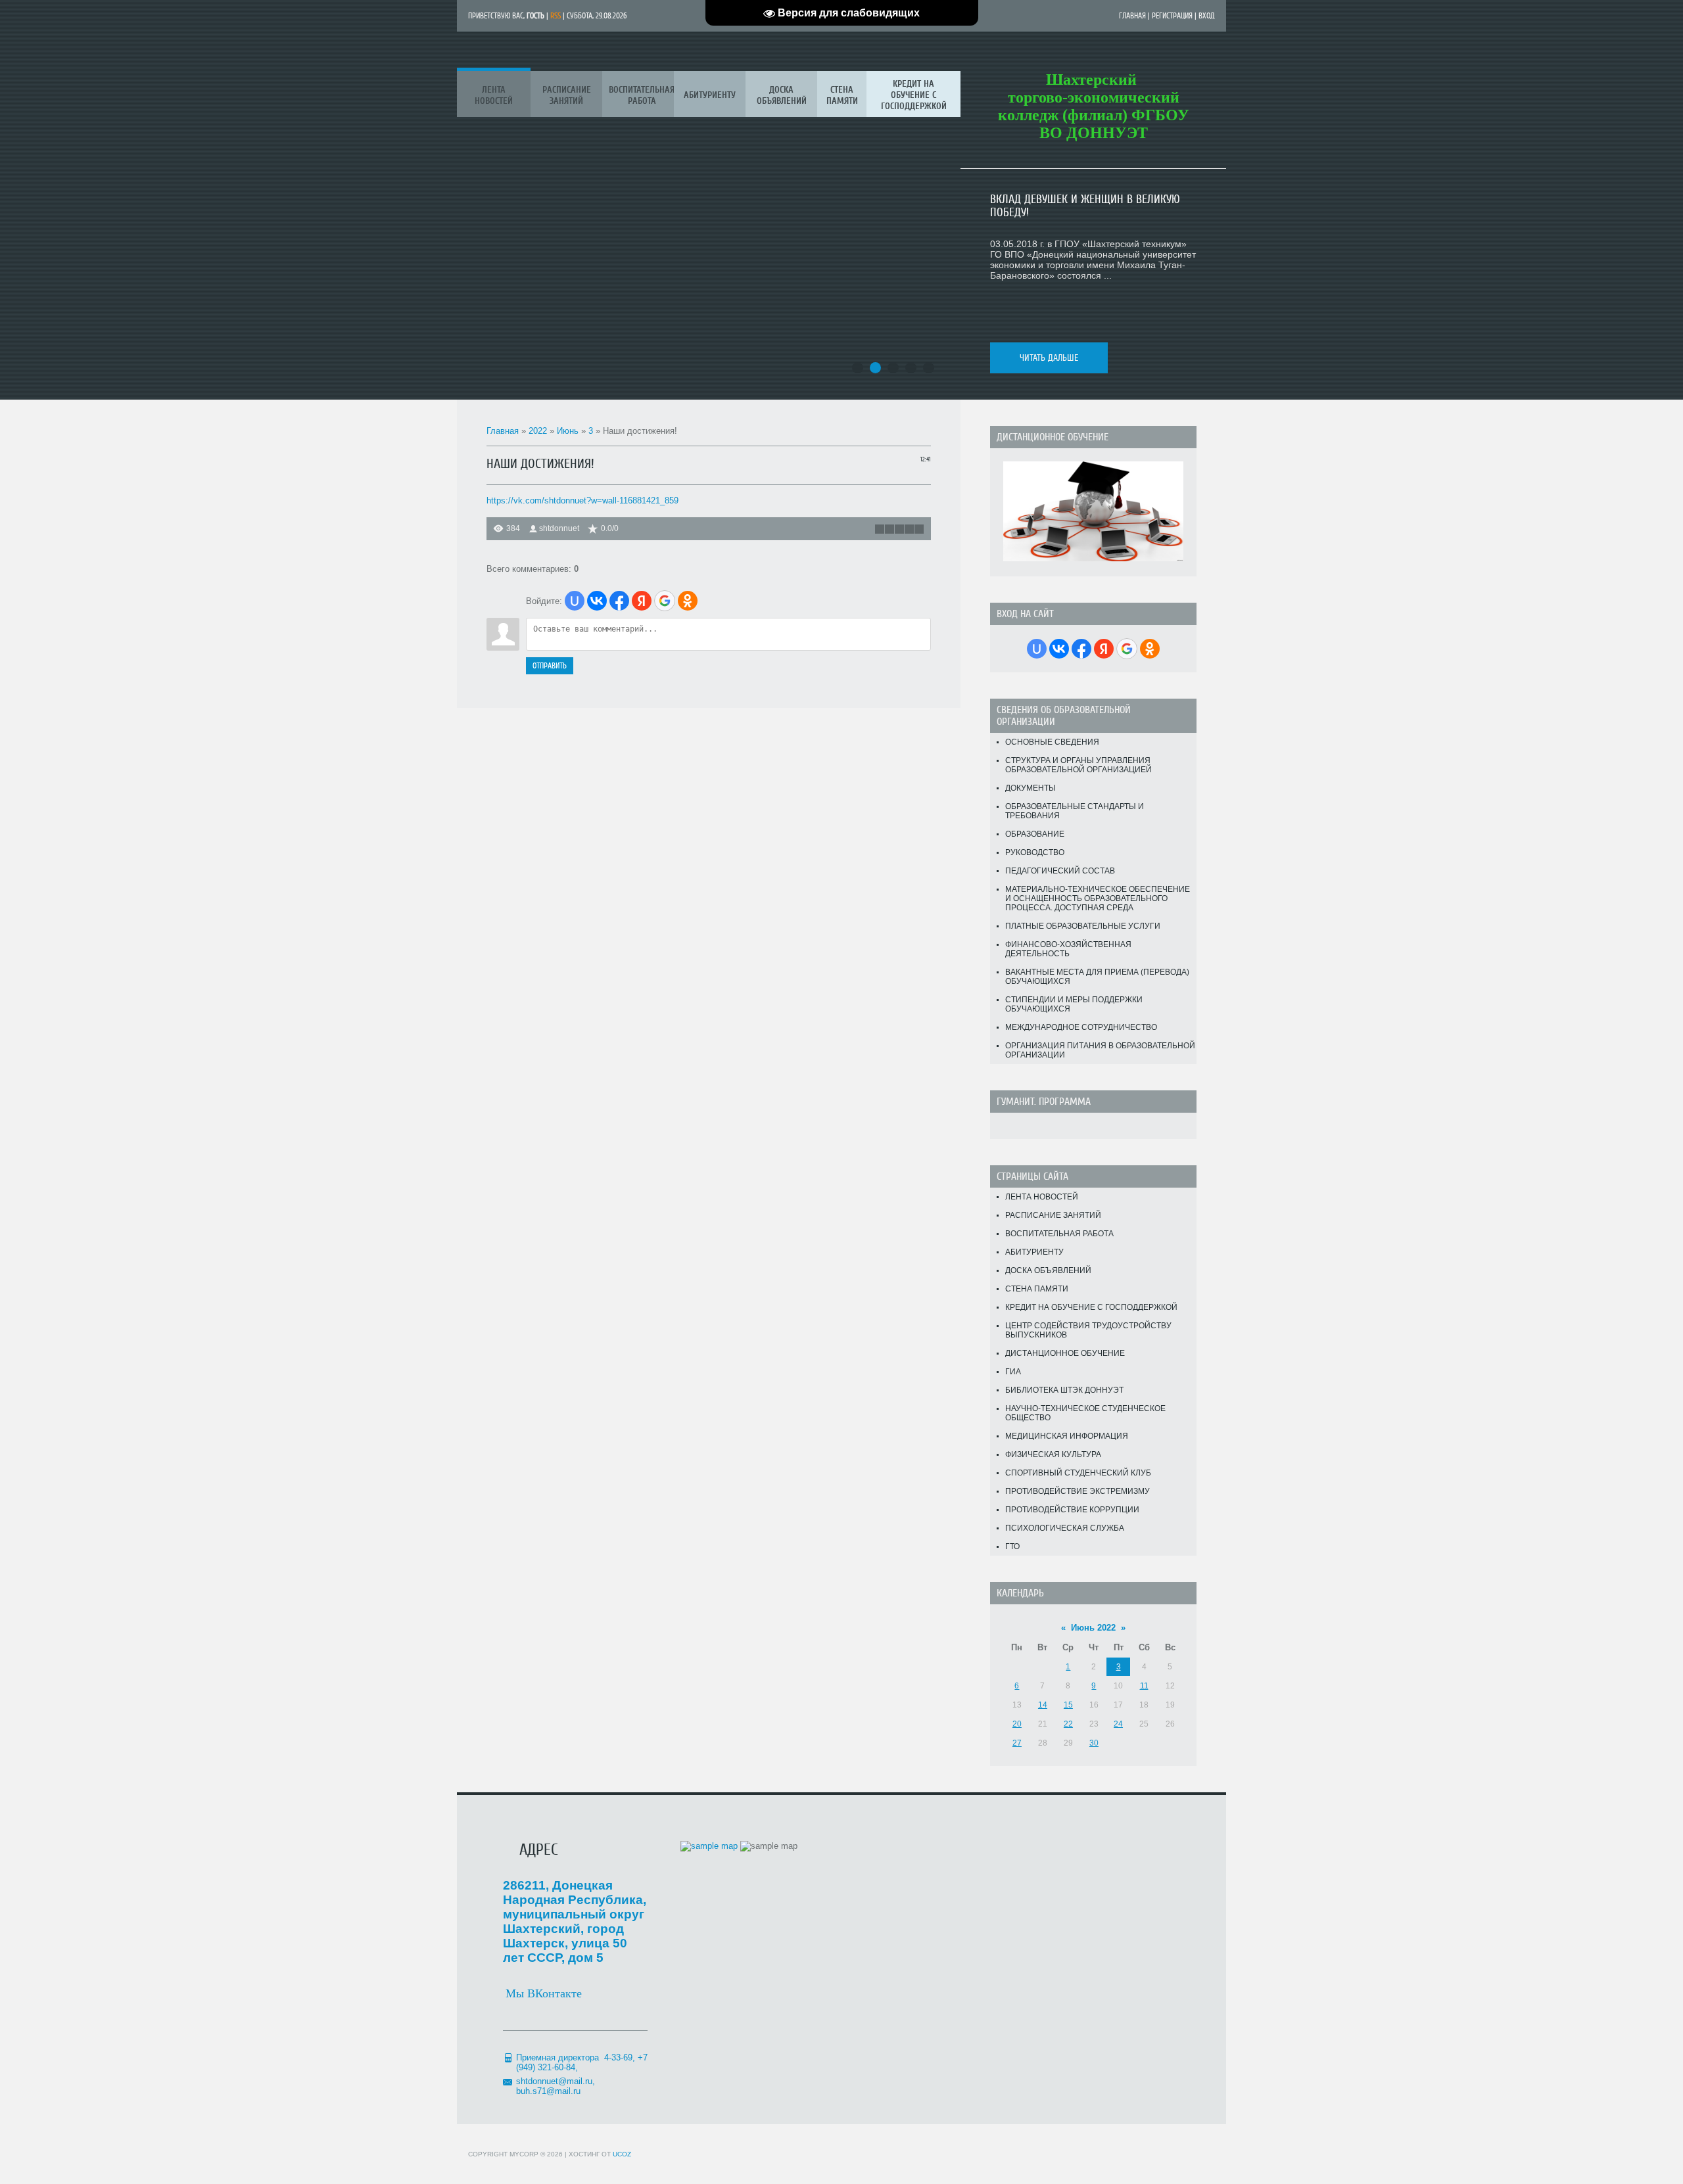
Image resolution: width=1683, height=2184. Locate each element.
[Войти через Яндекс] (642, 601)
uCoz (622, 2154)
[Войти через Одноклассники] (688, 601)
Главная (1132, 16)
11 (1144, 1686)
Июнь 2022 (1093, 1628)
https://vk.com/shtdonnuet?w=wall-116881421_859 (582, 500)
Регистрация (1172, 16)
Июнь (568, 431)
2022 (538, 431)
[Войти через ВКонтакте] (597, 601)
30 (1094, 1743)
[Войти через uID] (575, 601)
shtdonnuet (559, 528)
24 (1118, 1724)
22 (1068, 1724)
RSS (556, 16)
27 (1017, 1743)
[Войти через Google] (665, 601)
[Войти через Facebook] (619, 601)
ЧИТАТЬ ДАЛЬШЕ (1049, 358)
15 (1068, 1705)
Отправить (550, 666)
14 (1043, 1705)
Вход (1207, 16)
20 (1017, 1724)
